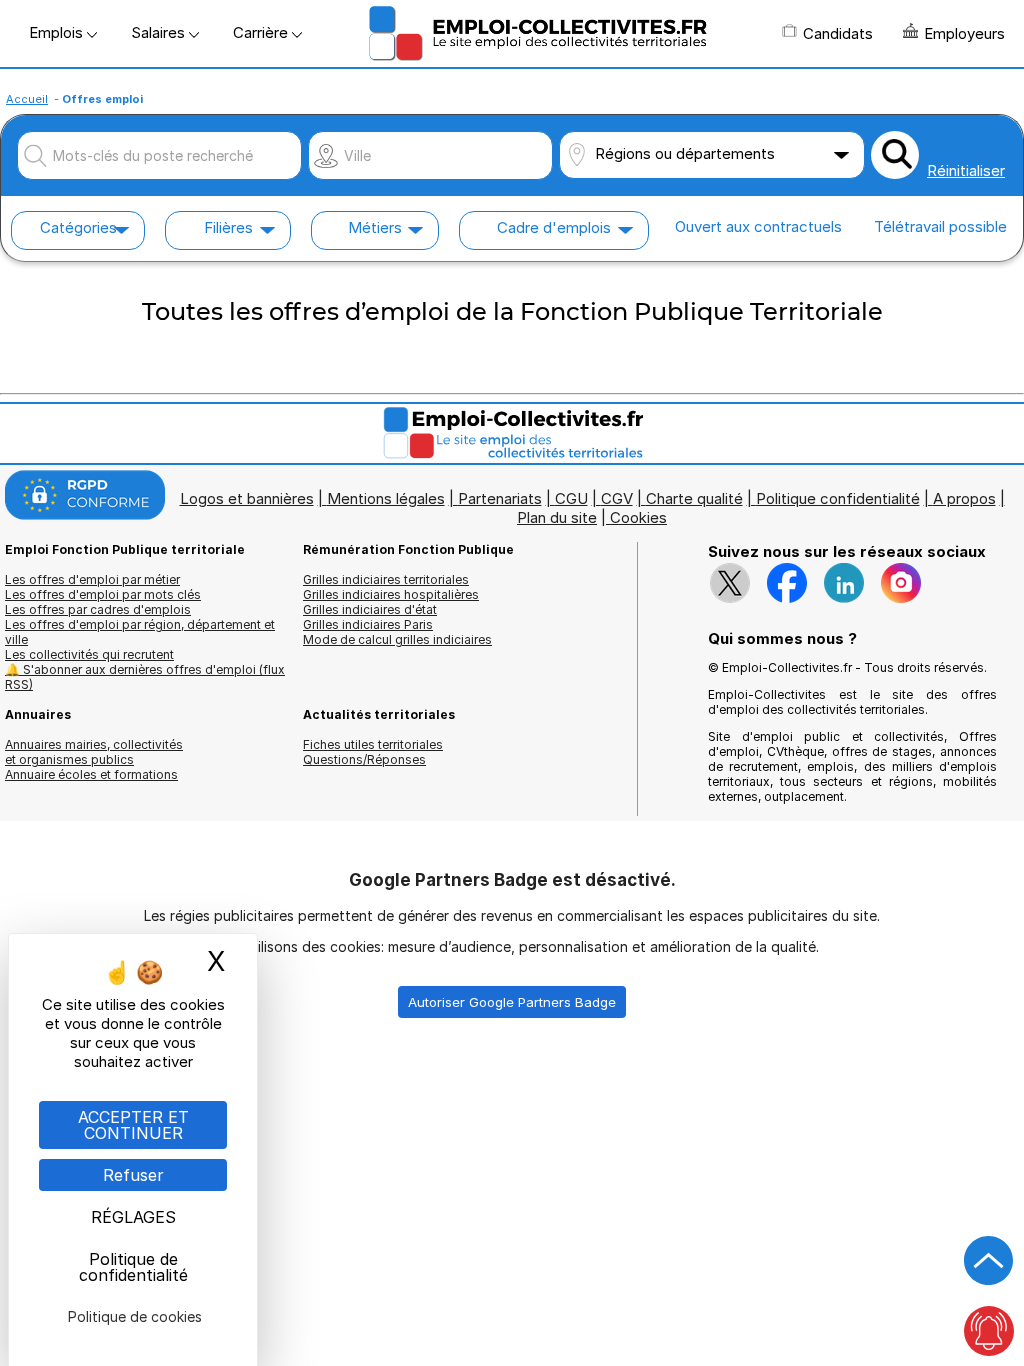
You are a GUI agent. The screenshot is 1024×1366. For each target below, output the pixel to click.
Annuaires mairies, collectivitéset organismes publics (94, 752)
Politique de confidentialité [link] (133, 1267)
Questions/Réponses (364, 759)
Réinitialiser (966, 170)
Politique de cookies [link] (135, 1316)
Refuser (133, 1175)
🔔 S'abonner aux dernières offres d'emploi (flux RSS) (145, 677)
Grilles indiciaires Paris (368, 624)
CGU (571, 498)
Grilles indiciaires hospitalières (391, 594)
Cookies (638, 517)
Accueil (27, 99)
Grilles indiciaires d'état (370, 609)
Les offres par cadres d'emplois (98, 609)
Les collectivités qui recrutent (89, 654)
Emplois (58, 32)
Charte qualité (694, 498)
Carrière (262, 32)
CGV (617, 498)
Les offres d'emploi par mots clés (103, 594)
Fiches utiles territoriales (373, 744)
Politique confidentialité (838, 498)
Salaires (160, 32)
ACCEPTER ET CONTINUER (133, 1125)
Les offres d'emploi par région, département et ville (140, 632)
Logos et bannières (247, 498)
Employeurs (964, 33)
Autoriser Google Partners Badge (512, 1002)
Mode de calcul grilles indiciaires (397, 639)
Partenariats (500, 498)
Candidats (838, 33)
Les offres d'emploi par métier (92, 579)
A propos (964, 498)
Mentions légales (386, 498)
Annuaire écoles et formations (91, 774)
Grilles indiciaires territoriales (386, 579)
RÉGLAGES (133, 1217)
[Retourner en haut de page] (989, 1261)
